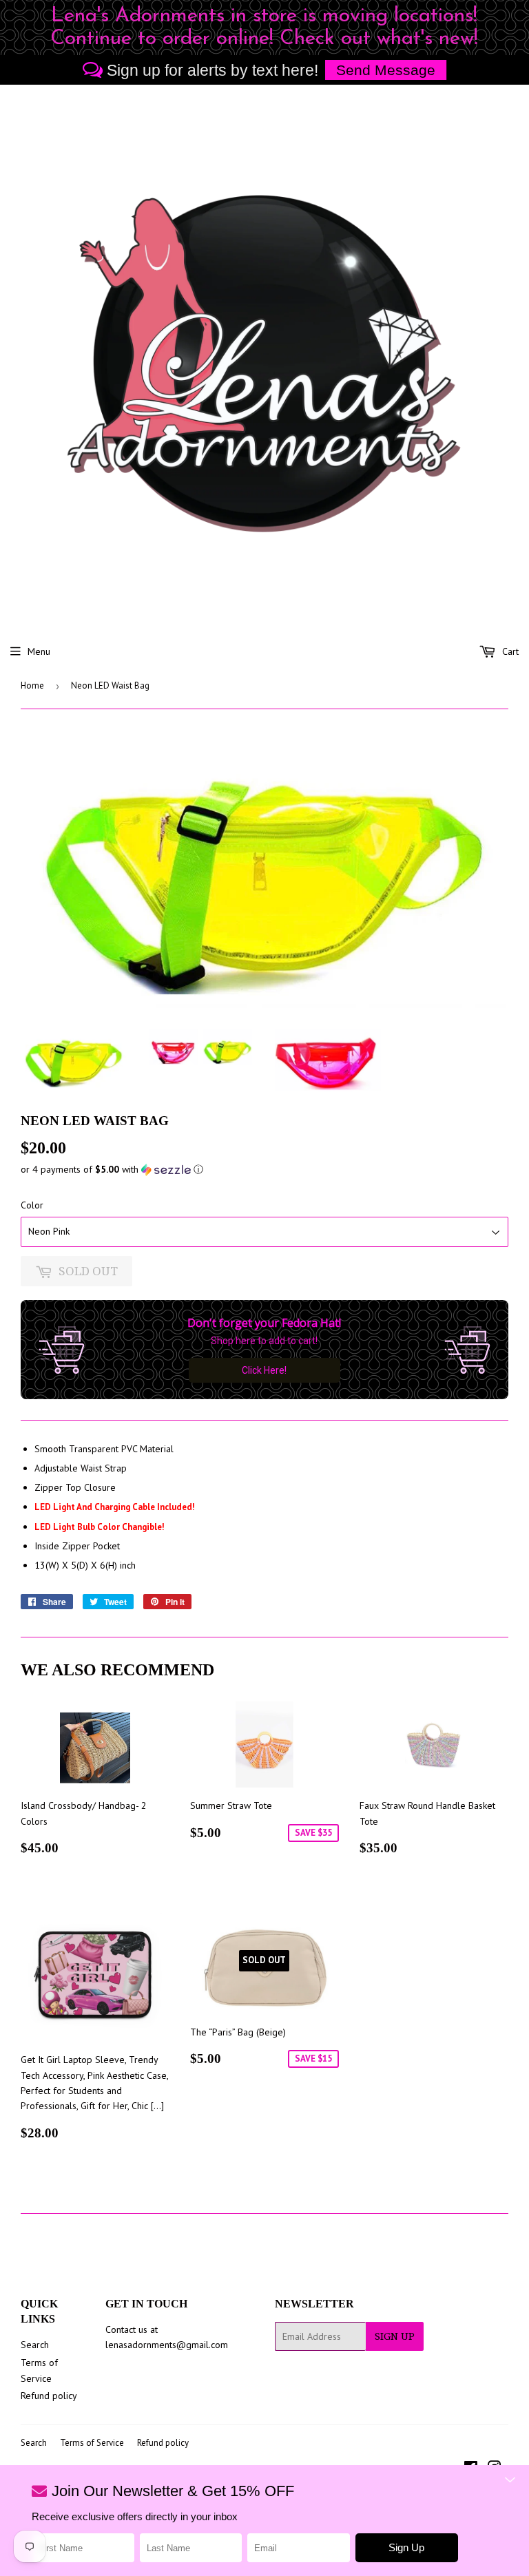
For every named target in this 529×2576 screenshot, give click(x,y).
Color (32, 1205)
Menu (39, 651)
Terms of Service (92, 2443)
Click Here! (264, 1370)
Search (35, 2345)
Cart (509, 651)
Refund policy (49, 2396)
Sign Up (395, 2336)
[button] (264, 1170)
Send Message (386, 70)
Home (32, 685)
